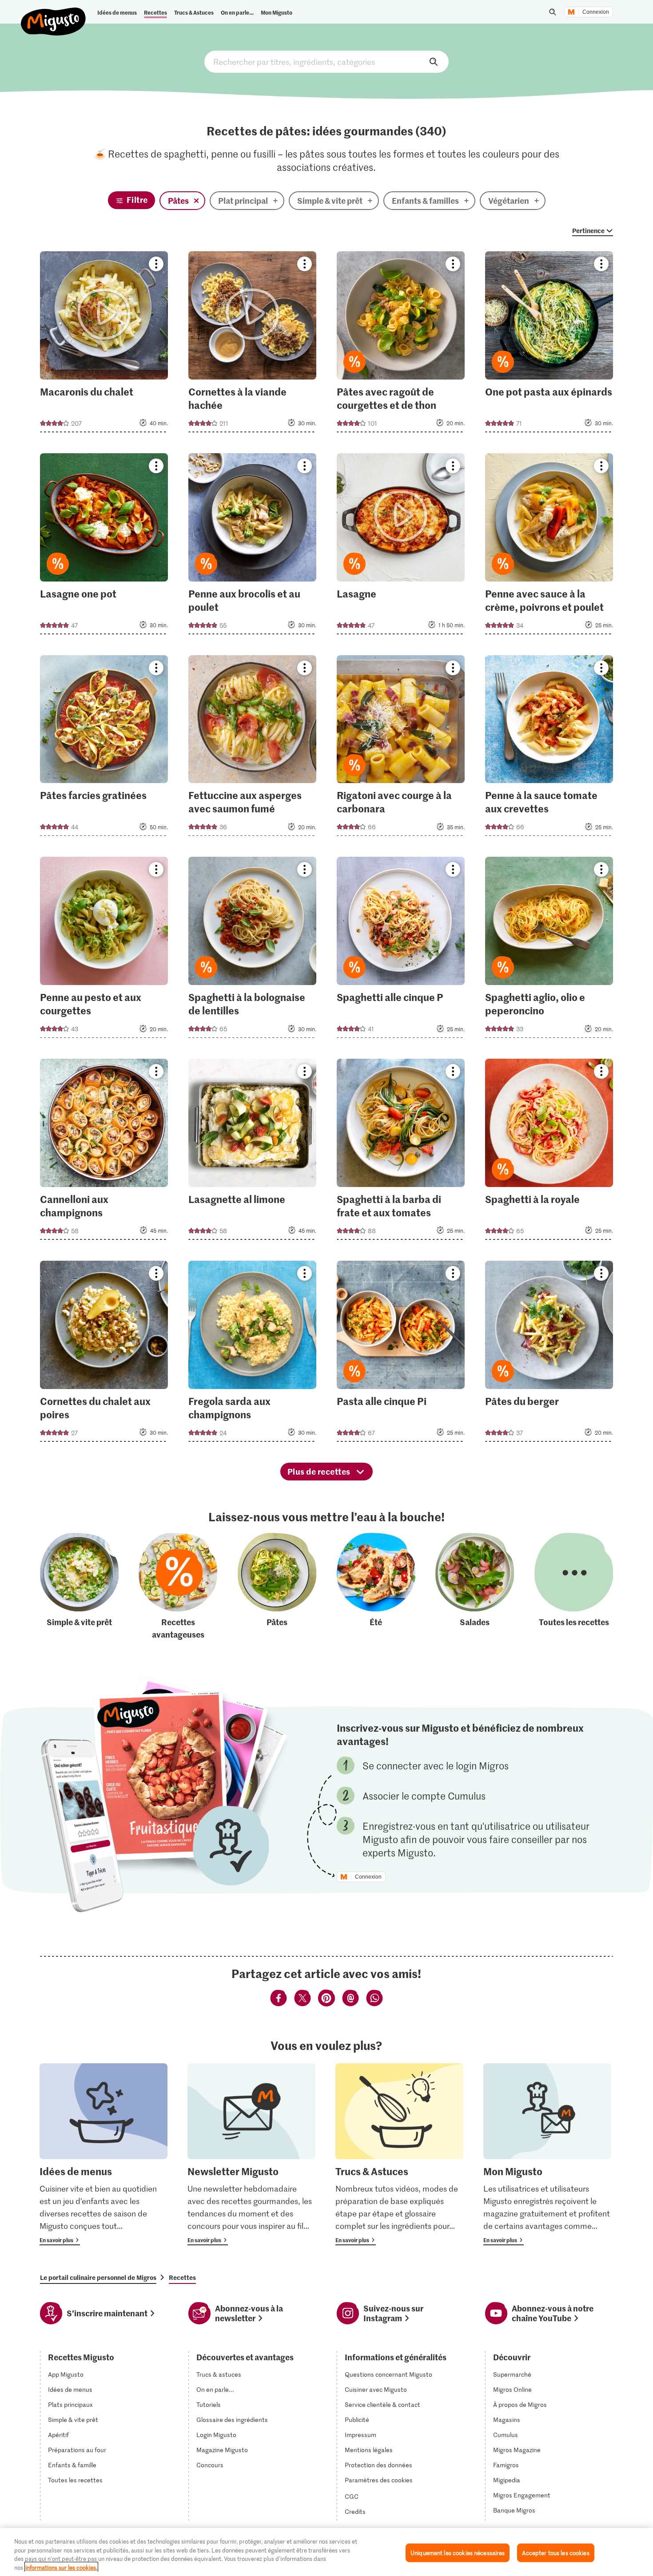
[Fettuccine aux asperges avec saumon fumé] (253, 748)
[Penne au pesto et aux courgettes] (104, 950)
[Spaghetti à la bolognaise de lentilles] (253, 950)
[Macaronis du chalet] (104, 344)
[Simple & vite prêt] (79, 1587)
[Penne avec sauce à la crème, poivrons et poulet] (549, 546)
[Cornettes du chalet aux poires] (104, 1354)
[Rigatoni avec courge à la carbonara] (401, 748)
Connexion (596, 12)
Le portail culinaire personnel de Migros (98, 2277)
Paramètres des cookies (379, 2480)
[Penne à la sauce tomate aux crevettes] (549, 748)
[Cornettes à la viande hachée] (253, 344)
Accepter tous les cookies (555, 2553)
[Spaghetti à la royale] (549, 1152)
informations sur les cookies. (61, 2567)
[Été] (376, 1587)
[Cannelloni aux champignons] (104, 1152)
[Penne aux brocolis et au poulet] (253, 546)
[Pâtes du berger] (549, 1354)
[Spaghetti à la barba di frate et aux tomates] (401, 1152)
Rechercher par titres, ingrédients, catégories (326, 62)
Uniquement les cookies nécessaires (458, 2553)
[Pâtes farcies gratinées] (104, 748)
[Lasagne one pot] (104, 546)
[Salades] (475, 1587)
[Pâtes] (277, 1587)
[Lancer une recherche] (553, 12)
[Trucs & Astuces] (399, 2154)
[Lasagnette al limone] (253, 1152)
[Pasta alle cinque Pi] (401, 1354)
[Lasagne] (401, 546)
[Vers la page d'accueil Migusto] (54, 14)
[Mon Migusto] (547, 2154)
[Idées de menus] (104, 2154)
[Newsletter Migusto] (251, 2154)
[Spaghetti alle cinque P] (401, 950)
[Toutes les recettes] (574, 1587)
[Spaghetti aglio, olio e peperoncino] (549, 950)
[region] (326, 2552)
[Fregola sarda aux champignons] (253, 1354)
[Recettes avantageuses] (178, 1587)
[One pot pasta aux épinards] (549, 344)
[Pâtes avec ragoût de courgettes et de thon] (401, 344)
